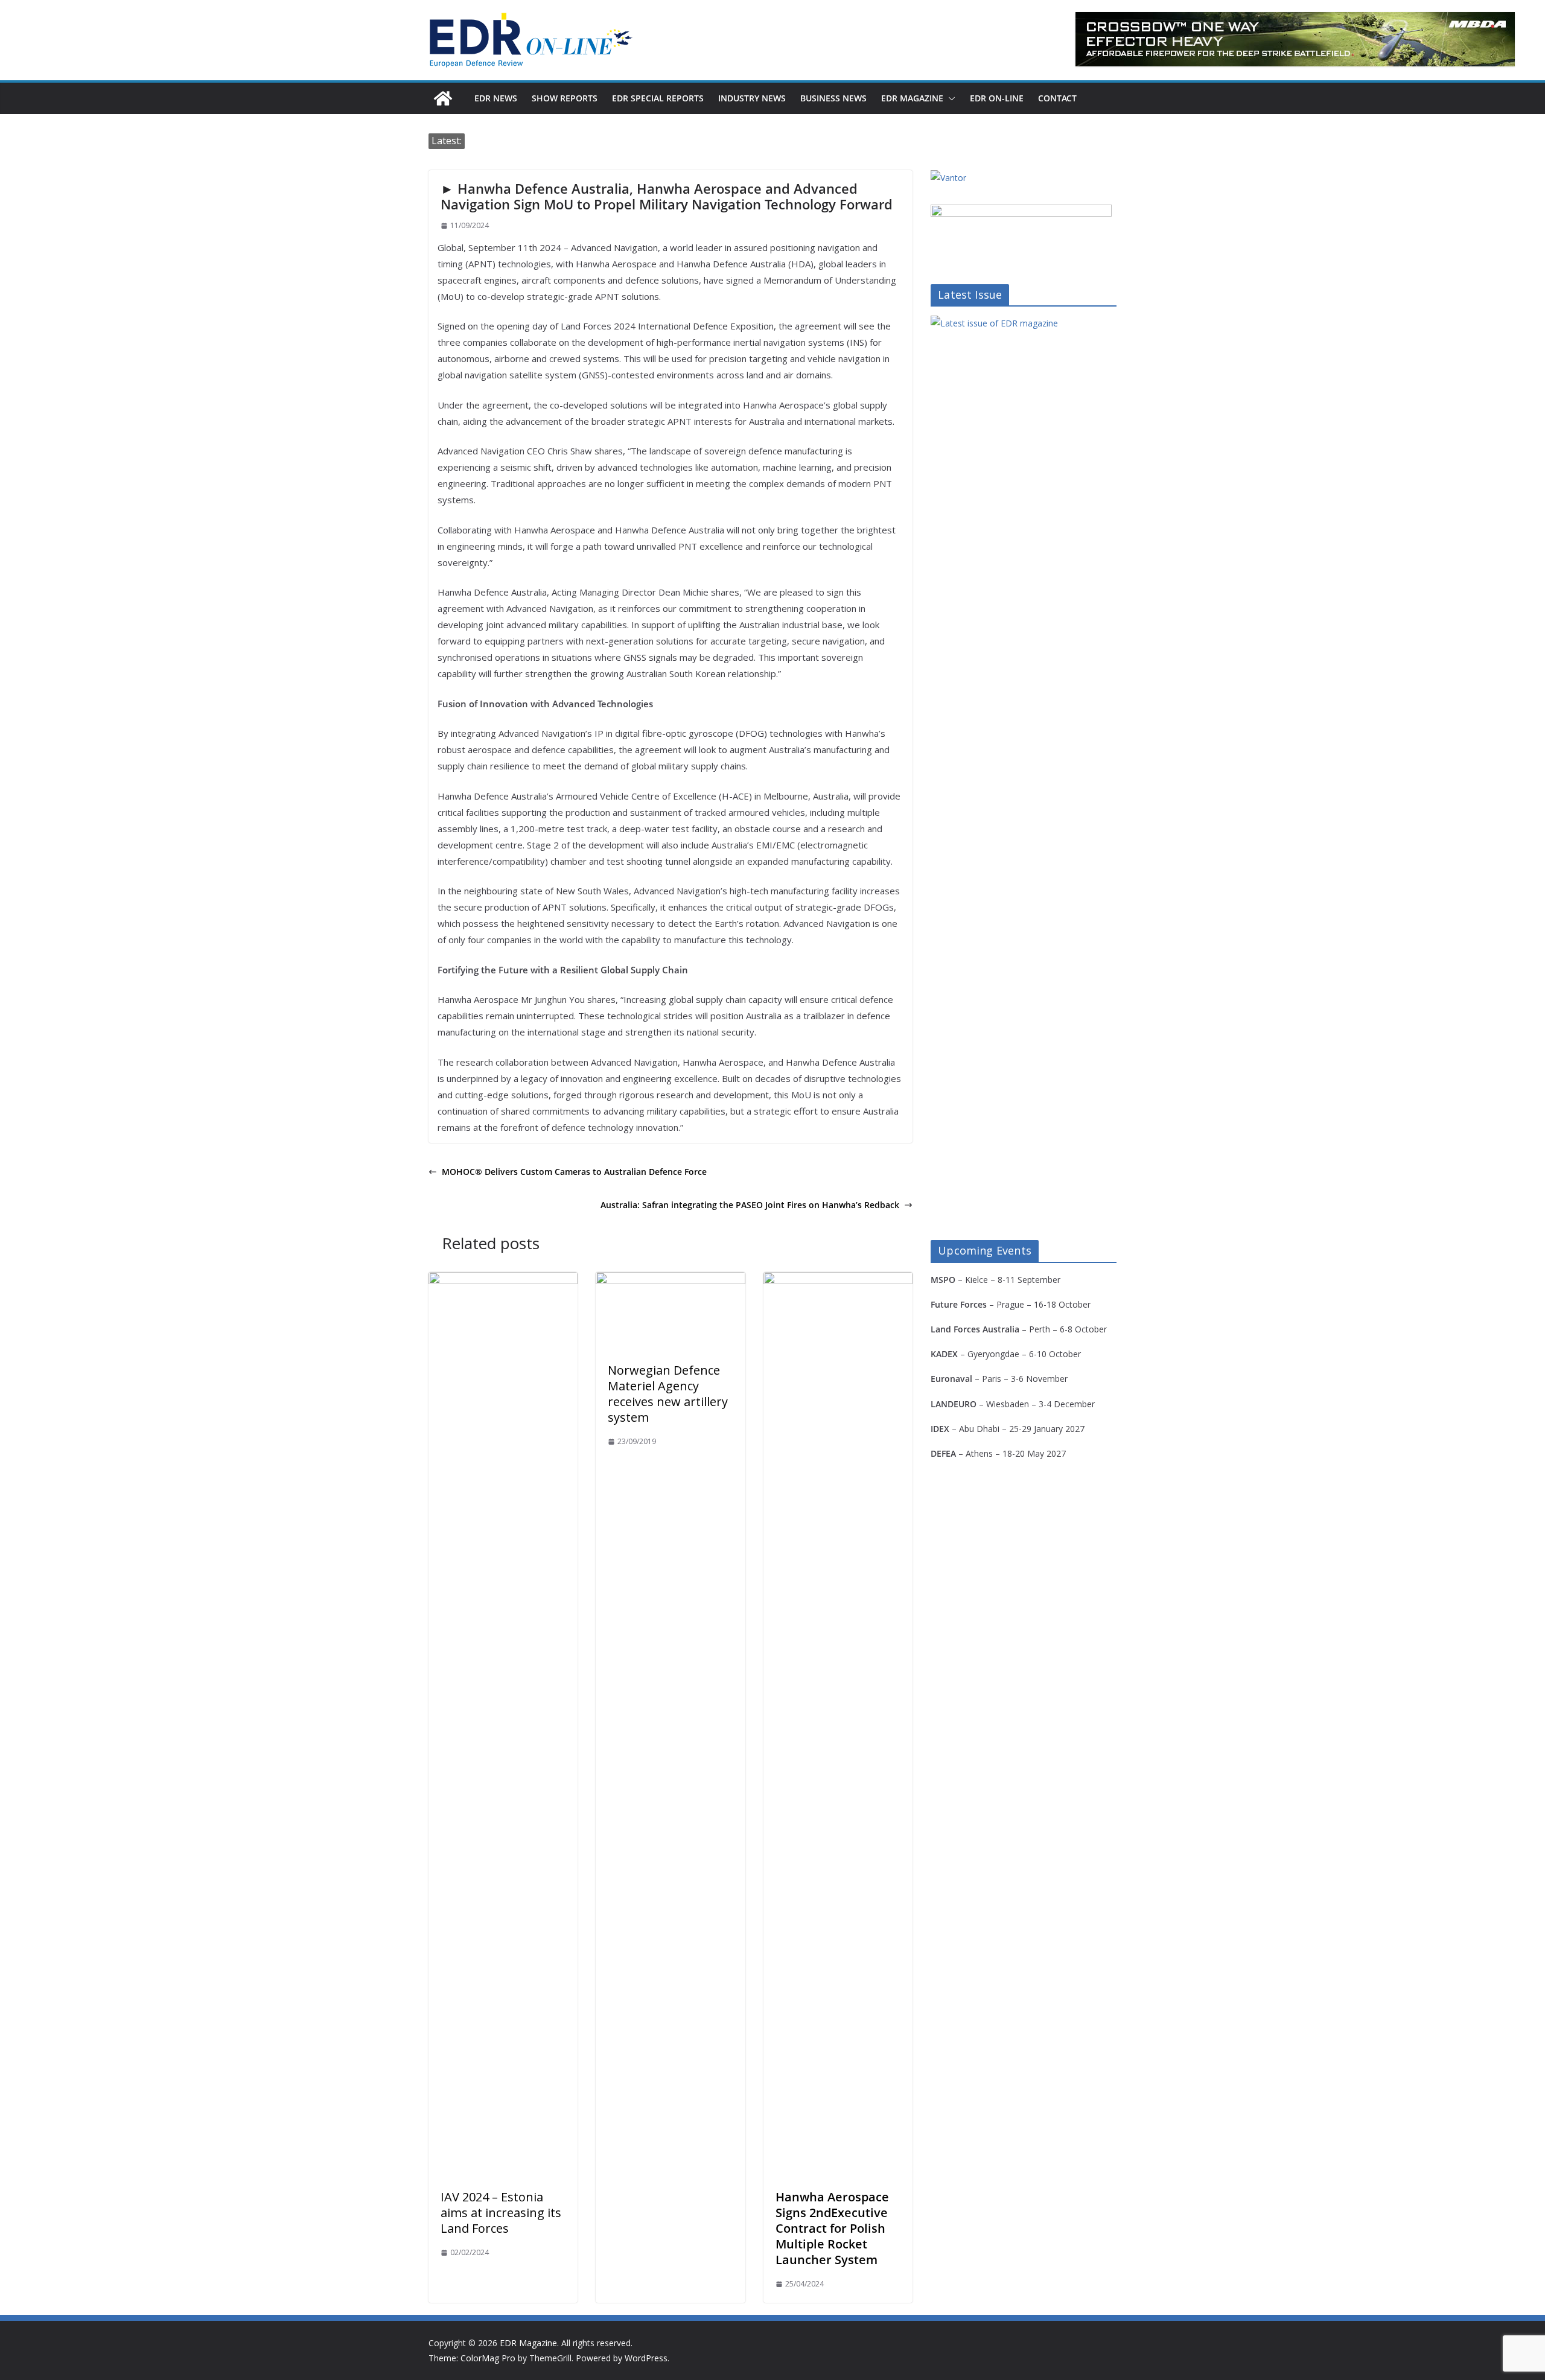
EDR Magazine (912, 98)
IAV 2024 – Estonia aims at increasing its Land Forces (501, 2213)
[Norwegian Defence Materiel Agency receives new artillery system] (670, 1281)
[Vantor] (948, 178)
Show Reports (565, 98)
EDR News (496, 98)
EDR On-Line (997, 98)
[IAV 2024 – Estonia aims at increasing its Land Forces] (503, 1281)
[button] (949, 98)
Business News (833, 98)
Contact (1057, 98)
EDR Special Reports (658, 98)
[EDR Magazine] (443, 98)
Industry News (752, 98)
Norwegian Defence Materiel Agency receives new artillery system (668, 1394)
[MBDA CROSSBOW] (1295, 39)
